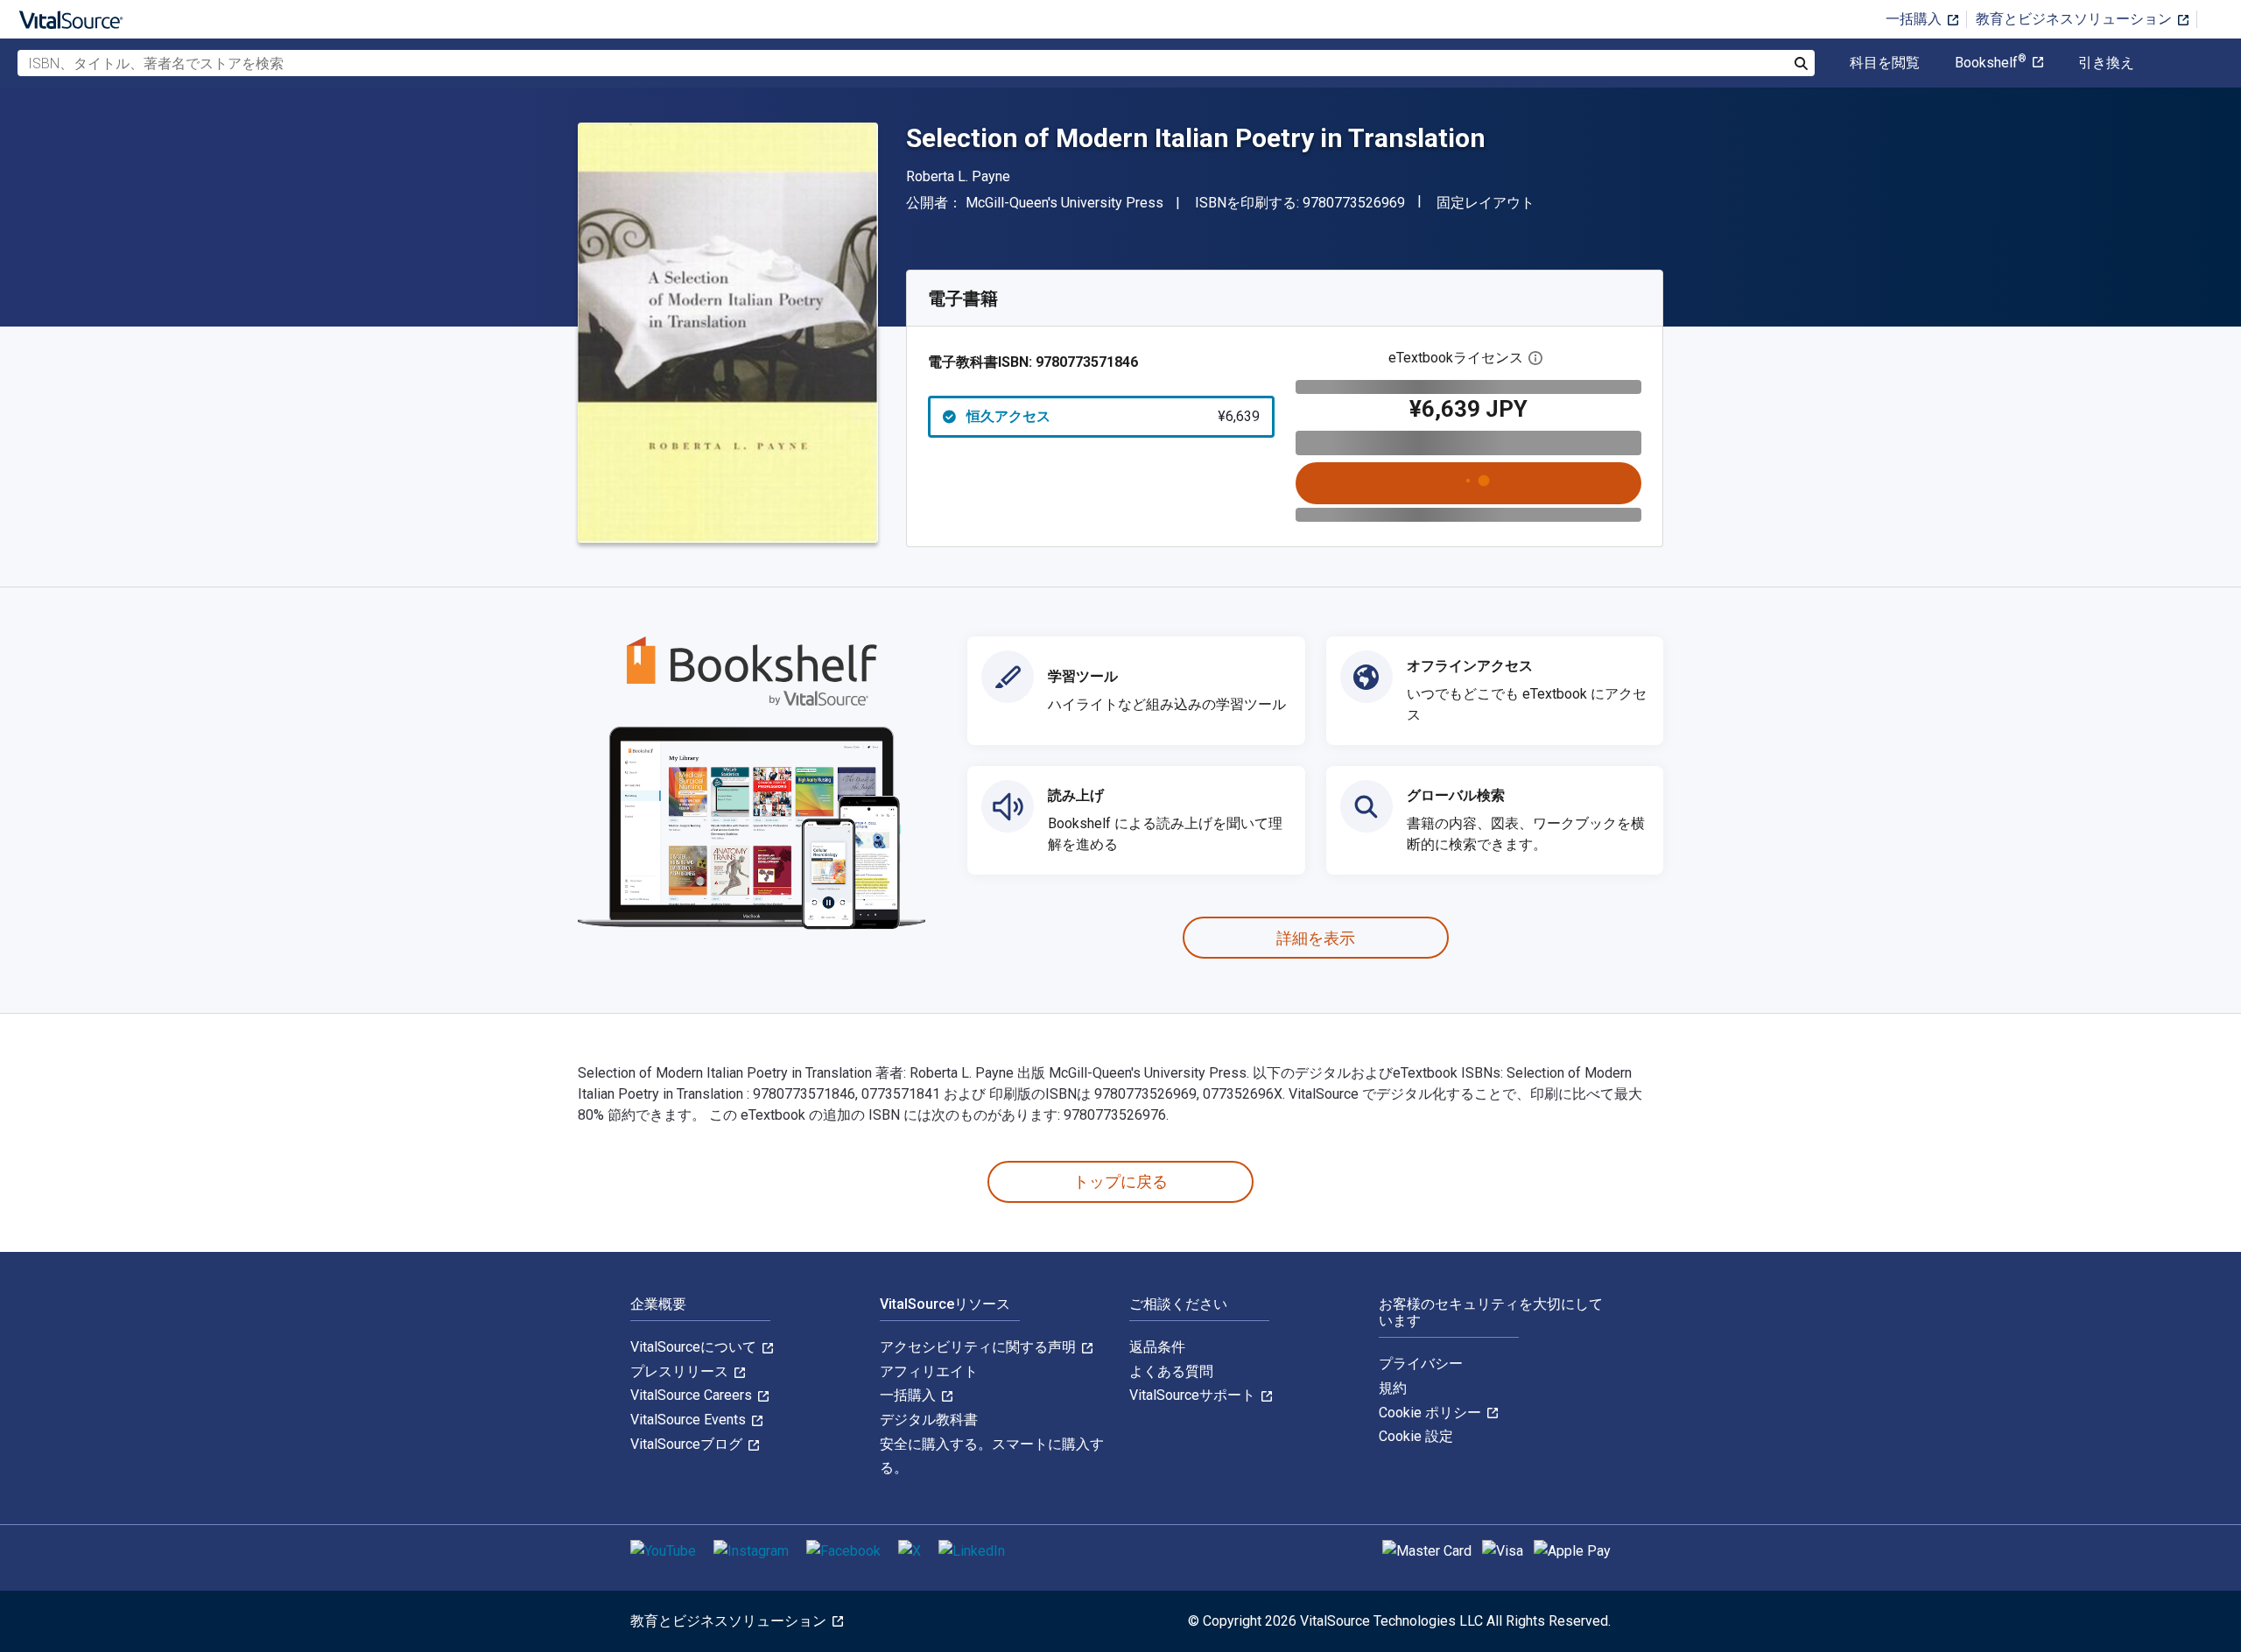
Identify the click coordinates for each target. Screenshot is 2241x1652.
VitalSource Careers (693, 1395)
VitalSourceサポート (1194, 1395)
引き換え (2106, 63)
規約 (1393, 1388)
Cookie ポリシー (1432, 1413)
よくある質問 (1171, 1371)
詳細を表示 (1316, 938)
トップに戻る (1120, 1181)
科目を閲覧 (1885, 63)
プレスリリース (681, 1371)
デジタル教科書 (929, 1420)
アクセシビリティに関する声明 (980, 1347)
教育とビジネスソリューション (2076, 19)
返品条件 (1157, 1347)
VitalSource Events (690, 1420)
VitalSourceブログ (688, 1444)
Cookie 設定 (1416, 1436)
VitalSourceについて (695, 1347)
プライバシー (1421, 1364)
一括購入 (1915, 19)
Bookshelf (1991, 63)
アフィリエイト (929, 1371)
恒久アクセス (1113, 416)
